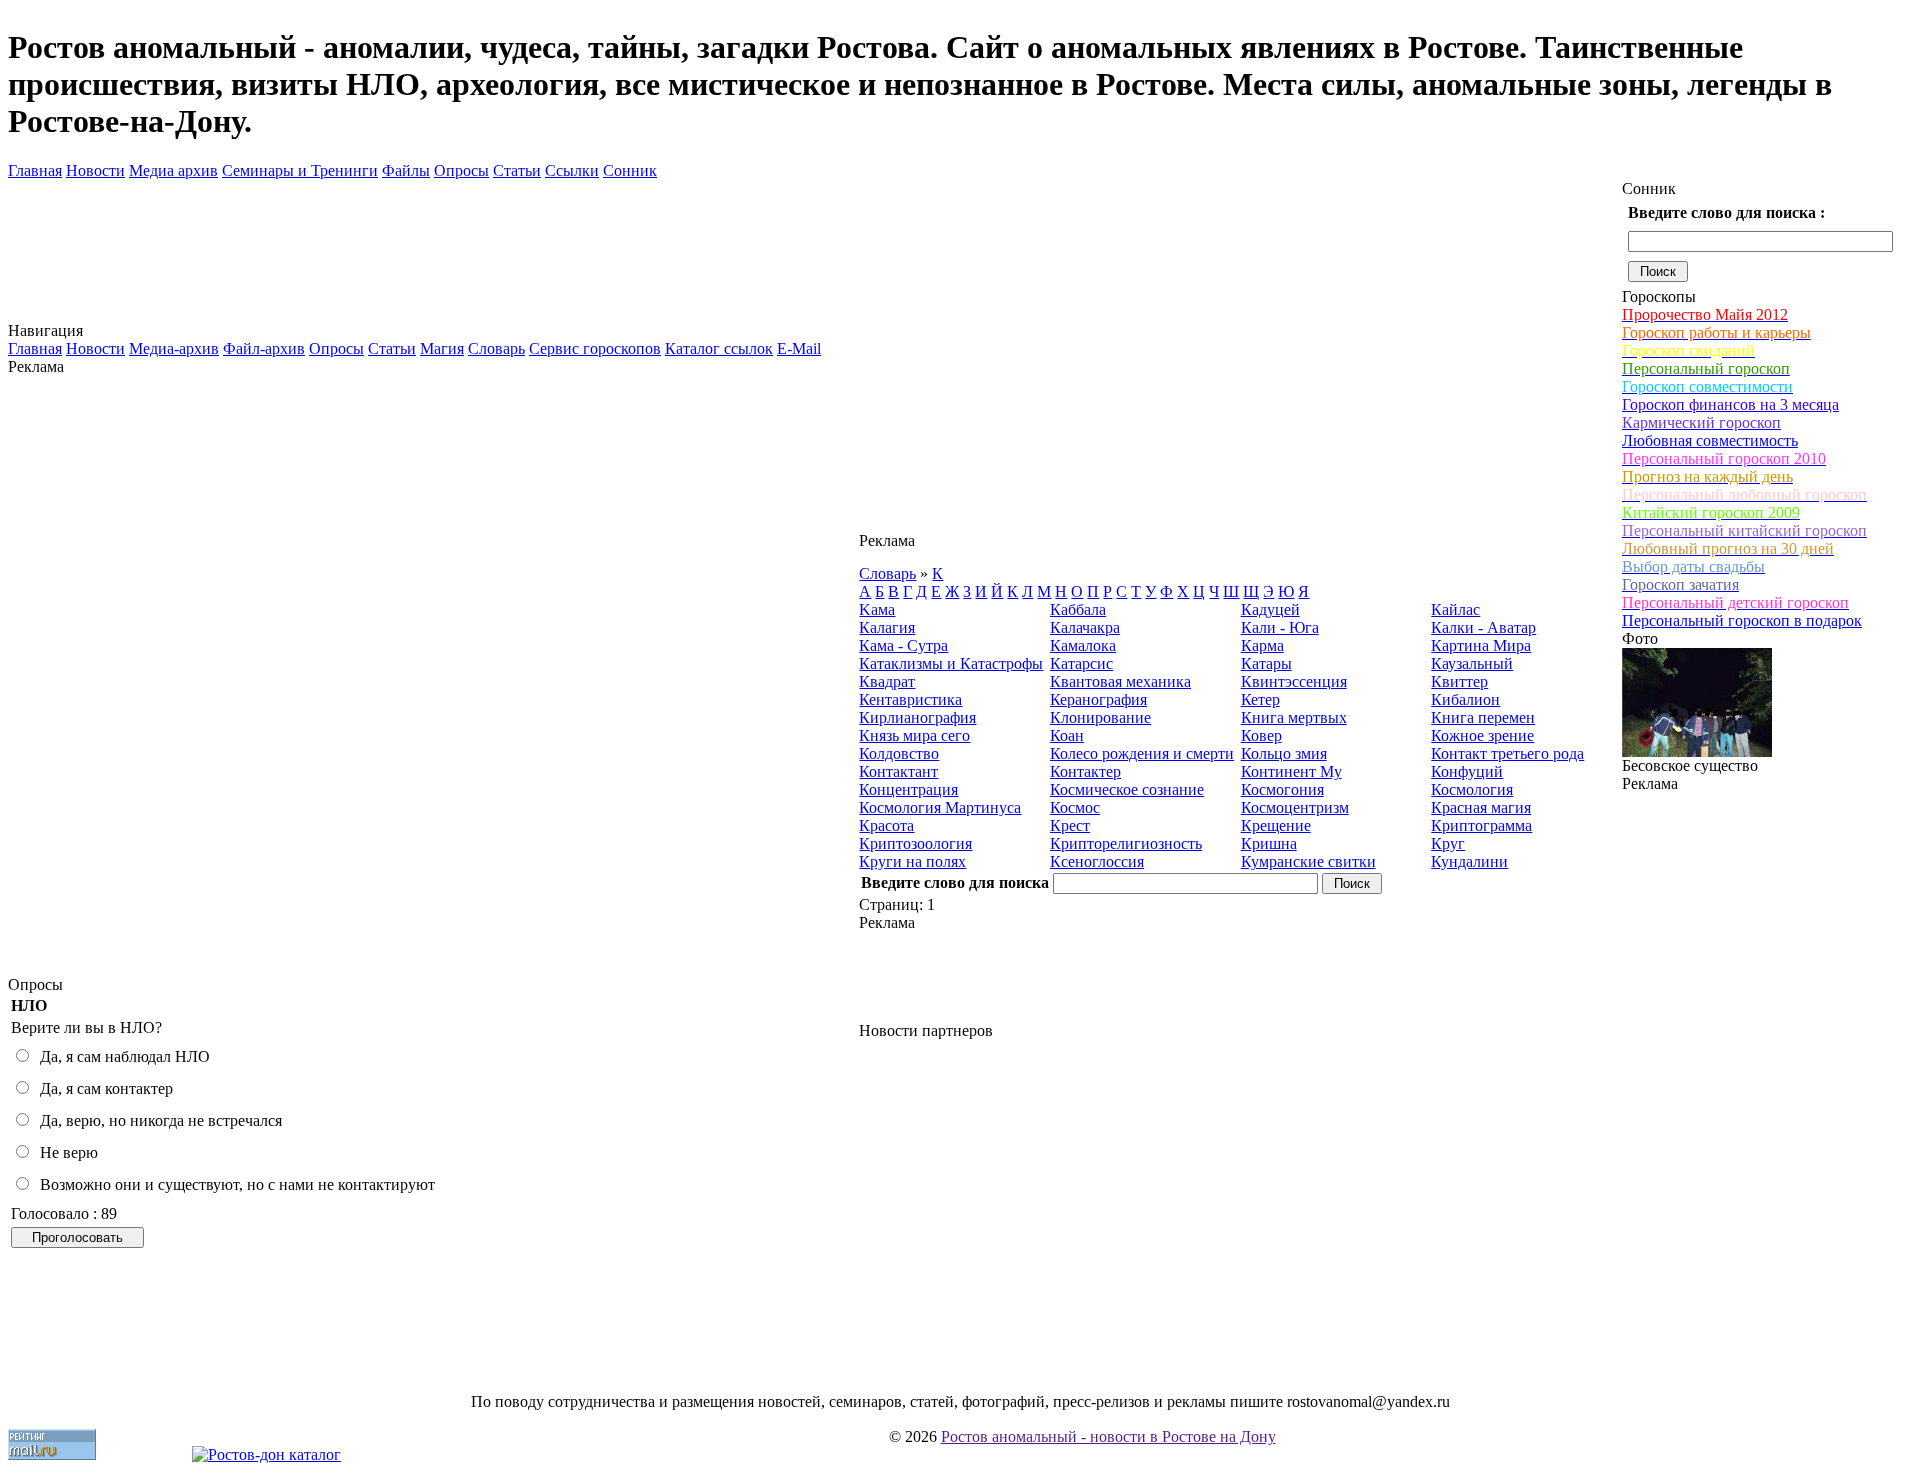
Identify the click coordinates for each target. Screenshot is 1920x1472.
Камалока (1083, 645)
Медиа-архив (174, 348)
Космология (1472, 789)
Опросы (461, 170)
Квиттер (1459, 681)
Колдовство (899, 753)
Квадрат (887, 681)
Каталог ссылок (719, 348)
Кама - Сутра (903, 645)
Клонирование (1100, 717)
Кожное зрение (1482, 735)
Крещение (1276, 825)
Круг (1448, 843)
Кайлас (1455, 609)
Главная (35, 170)
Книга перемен (1483, 717)
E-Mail (799, 348)
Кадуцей (1270, 609)
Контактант (898, 771)
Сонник (630, 170)
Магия (442, 348)
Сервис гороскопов (595, 348)
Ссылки (572, 170)
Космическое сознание (1127, 789)
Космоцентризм (1295, 807)
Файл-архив (264, 348)
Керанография (1098, 699)
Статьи (517, 170)
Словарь (496, 348)
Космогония (1282, 789)
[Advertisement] (434, 676)
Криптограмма (1481, 825)
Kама (877, 609)
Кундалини (1469, 861)
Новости (95, 170)
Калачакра (1085, 627)
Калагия (887, 627)
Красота (886, 825)
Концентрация (908, 789)
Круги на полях (912, 861)
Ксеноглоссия (1097, 861)
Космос (1075, 807)
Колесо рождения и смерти (1142, 753)
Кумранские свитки (1308, 861)
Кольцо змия (1284, 753)
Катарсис (1081, 663)
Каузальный (1472, 663)
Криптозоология (915, 843)
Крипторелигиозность (1126, 843)
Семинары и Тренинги (300, 170)
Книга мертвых (1294, 717)
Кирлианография (917, 717)
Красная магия (1481, 807)
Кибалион (1465, 699)
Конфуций (1467, 771)
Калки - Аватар (1483, 627)
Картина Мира (1481, 645)
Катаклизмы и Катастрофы (951, 663)
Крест (1070, 825)
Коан (1067, 735)
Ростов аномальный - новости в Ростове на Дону (1108, 1436)
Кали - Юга (1280, 627)
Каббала (1078, 609)
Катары (1266, 663)
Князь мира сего (914, 735)
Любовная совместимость (1710, 440)
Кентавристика (910, 699)
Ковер (1261, 735)
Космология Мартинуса (940, 807)
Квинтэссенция (1294, 681)
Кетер (1260, 699)
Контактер (1085, 771)
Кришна (1269, 843)
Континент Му (1291, 771)
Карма (1262, 645)
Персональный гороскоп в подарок (1742, 620)
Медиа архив (173, 170)
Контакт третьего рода (1507, 753)
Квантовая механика (1120, 681)
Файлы (406, 170)
